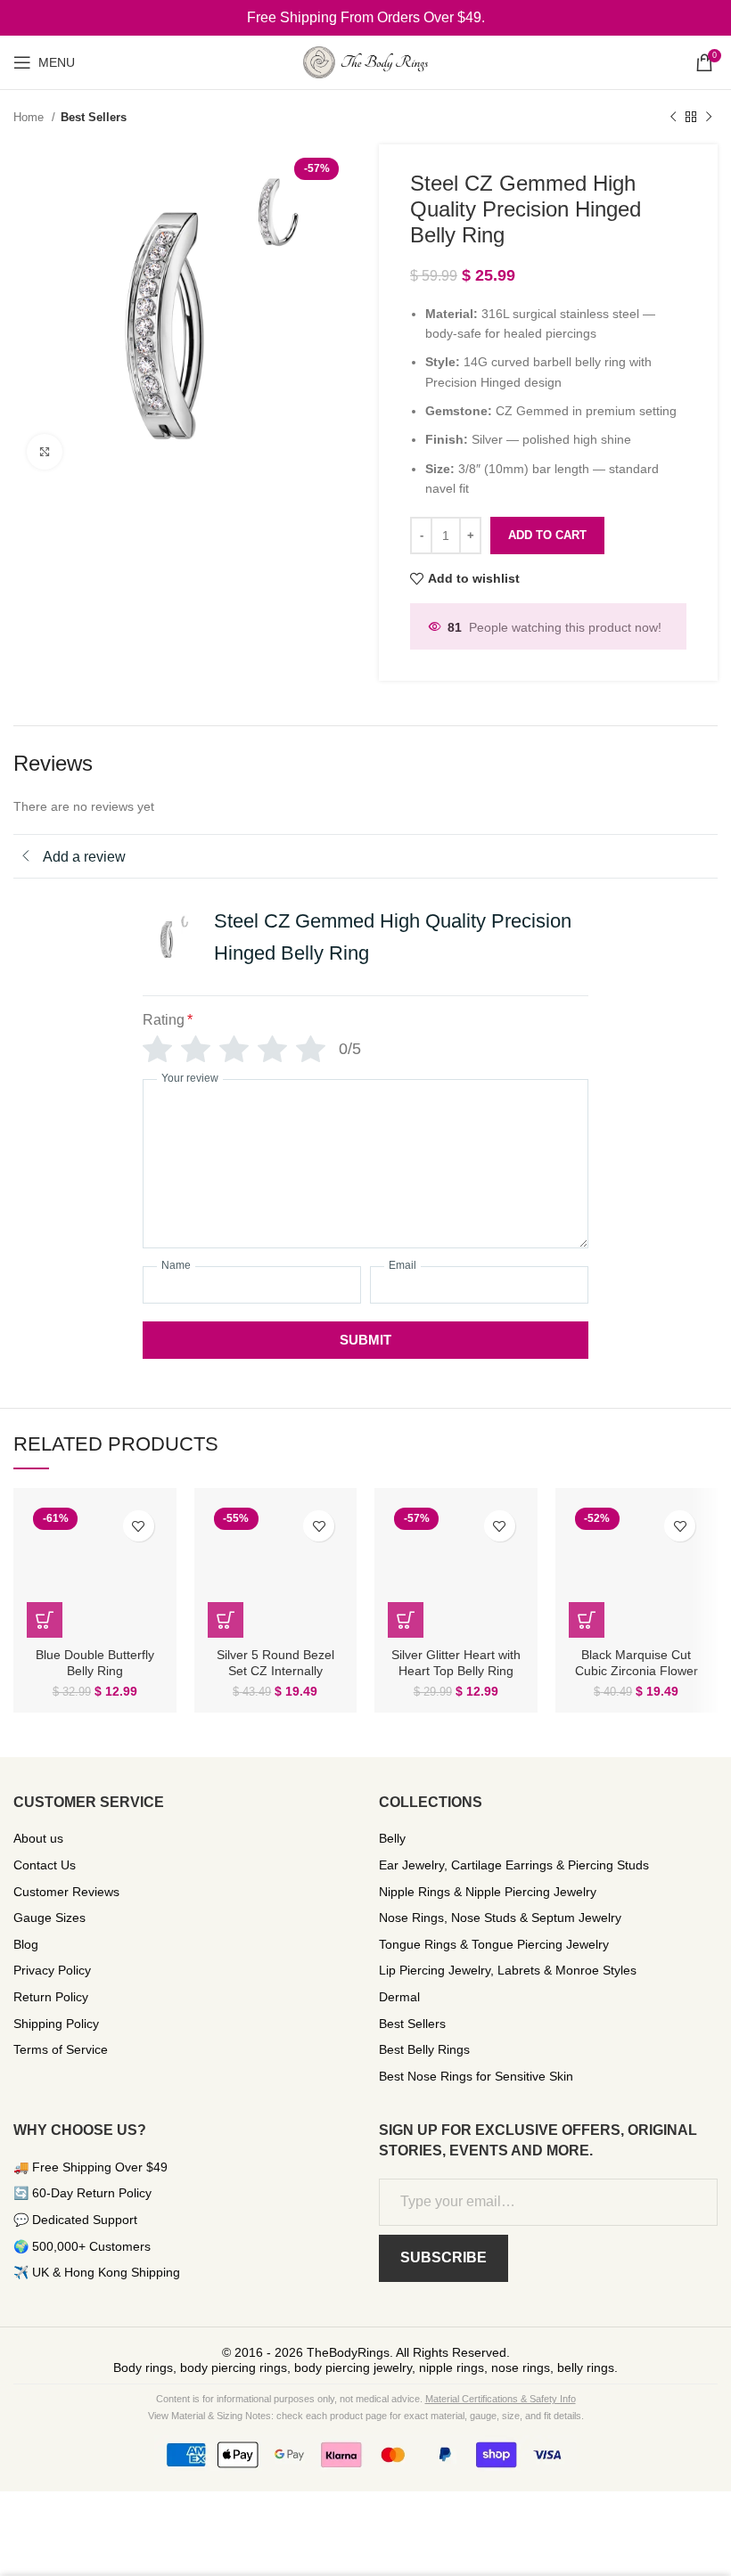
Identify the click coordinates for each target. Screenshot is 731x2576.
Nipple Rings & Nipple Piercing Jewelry (488, 1892)
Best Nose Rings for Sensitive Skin (476, 2076)
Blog (26, 1944)
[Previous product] (673, 118)
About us (38, 1838)
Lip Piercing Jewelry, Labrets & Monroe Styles (508, 1970)
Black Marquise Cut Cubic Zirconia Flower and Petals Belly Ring (637, 1671)
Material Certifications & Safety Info (501, 2399)
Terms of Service (61, 2049)
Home (30, 117)
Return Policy (51, 1997)
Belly (392, 1838)
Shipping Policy (56, 2024)
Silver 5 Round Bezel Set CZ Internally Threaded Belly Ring (275, 1671)
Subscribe (444, 2257)
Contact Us (45, 1865)
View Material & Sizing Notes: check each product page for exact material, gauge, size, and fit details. (366, 2416)
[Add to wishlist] (139, 1526)
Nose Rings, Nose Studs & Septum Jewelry (500, 1918)
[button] (45, 1620)
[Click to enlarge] (45, 452)
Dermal (399, 1997)
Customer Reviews (66, 1892)
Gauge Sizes (49, 1918)
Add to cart (547, 535)
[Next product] (709, 118)
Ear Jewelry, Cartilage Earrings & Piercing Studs (514, 1865)
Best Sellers (94, 117)
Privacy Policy (52, 1970)
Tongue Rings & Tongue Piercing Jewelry (494, 1944)
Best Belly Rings (424, 2049)
